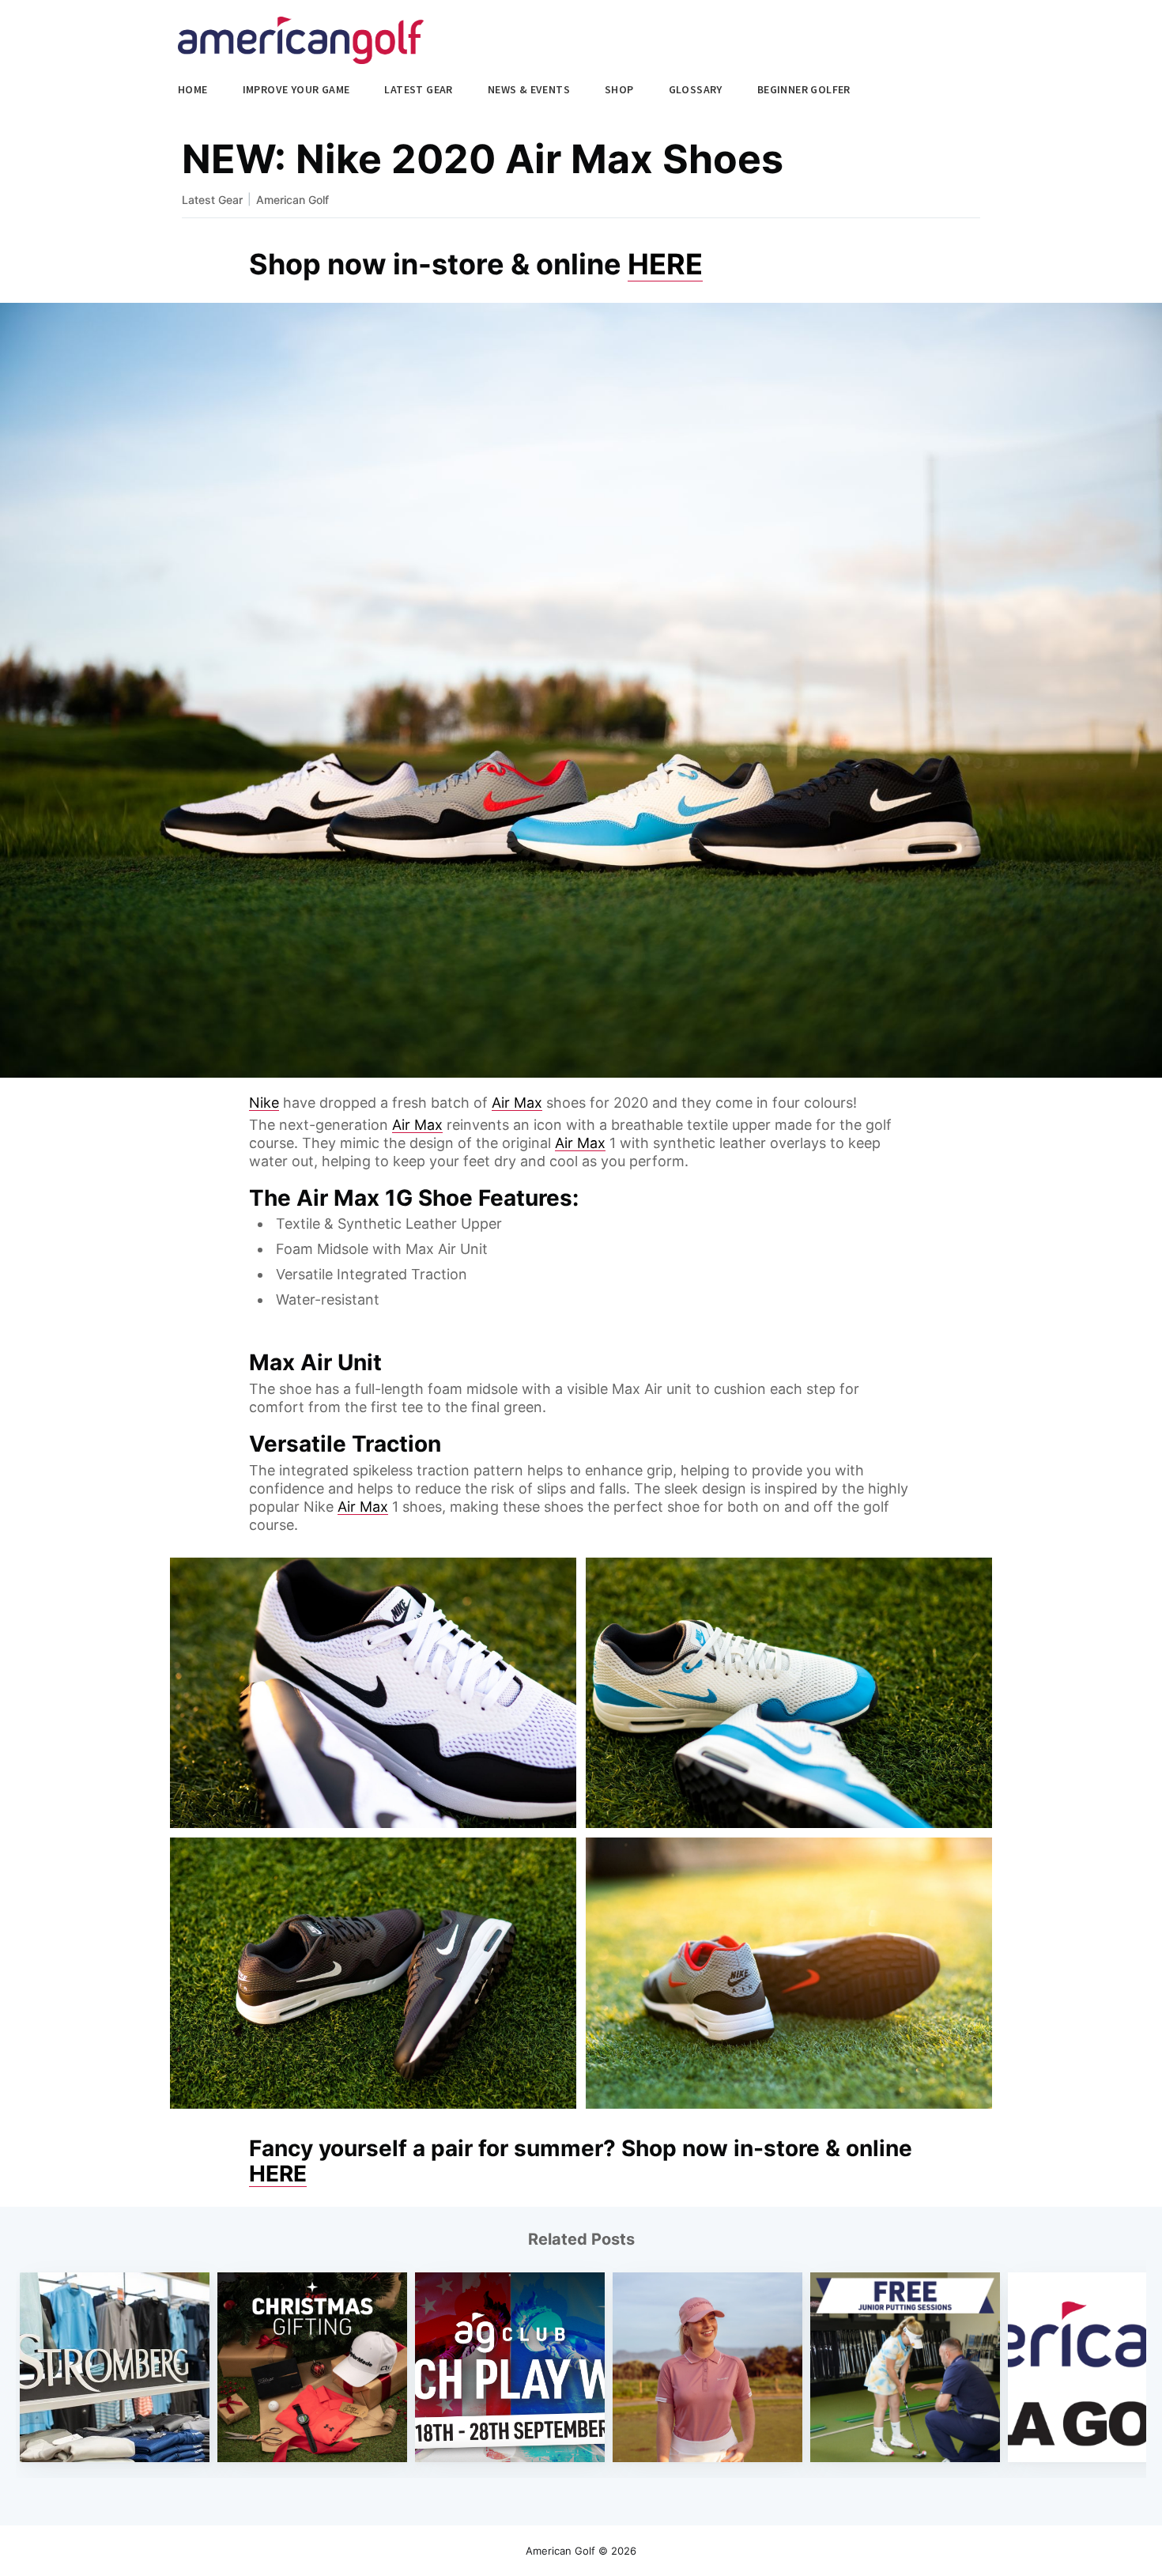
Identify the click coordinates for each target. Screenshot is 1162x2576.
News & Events (529, 89)
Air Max (517, 1103)
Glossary (696, 89)
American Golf (292, 200)
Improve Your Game (296, 89)
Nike (264, 1103)
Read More (115, 2406)
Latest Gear (418, 89)
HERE (665, 264)
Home (193, 89)
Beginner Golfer (804, 89)
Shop (619, 89)
